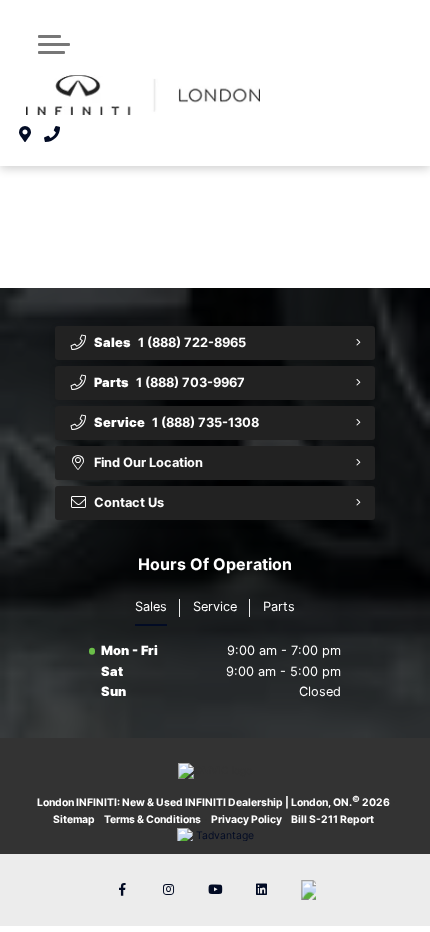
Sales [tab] (151, 606)
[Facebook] (122, 890)
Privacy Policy (246, 819)
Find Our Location (148, 462)
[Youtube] (215, 890)
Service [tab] (215, 606)
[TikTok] (308, 890)
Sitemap (74, 819)
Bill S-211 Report (332, 819)
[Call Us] (52, 134)
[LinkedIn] (261, 890)
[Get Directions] (25, 134)
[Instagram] (169, 890)
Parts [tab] (279, 606)
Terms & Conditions (152, 819)
